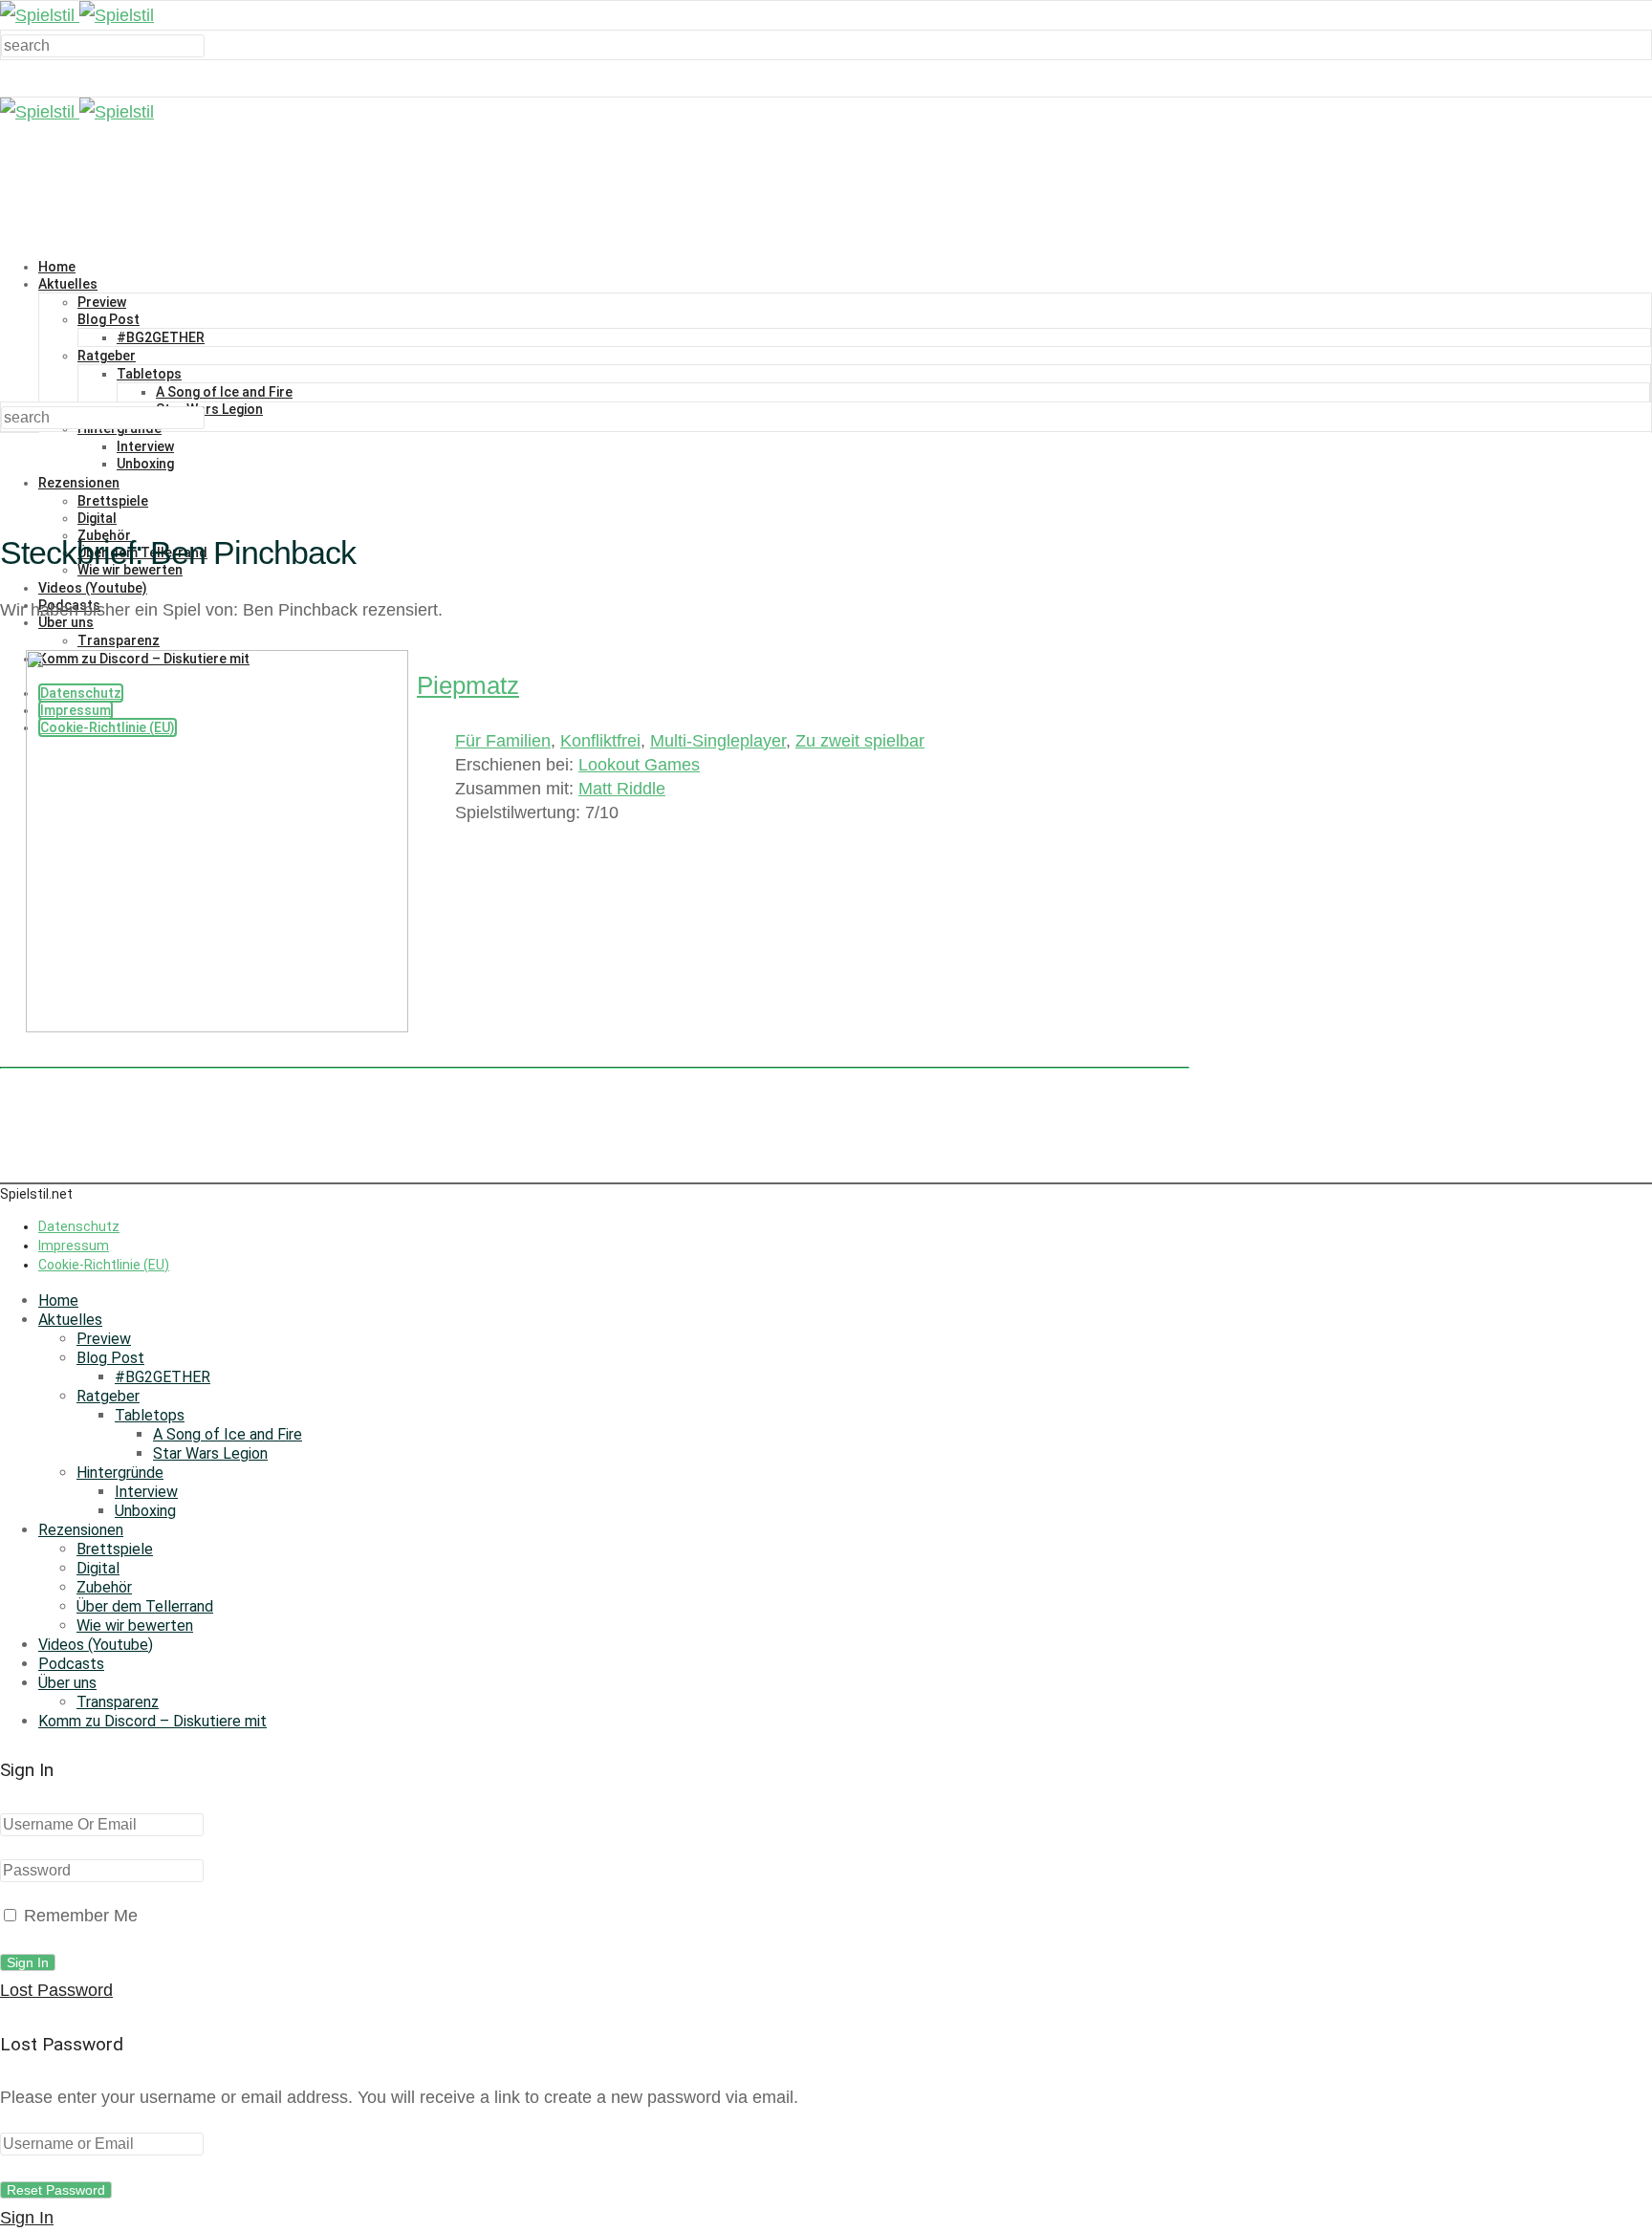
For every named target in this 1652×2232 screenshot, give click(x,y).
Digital (97, 518)
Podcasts (71, 1664)
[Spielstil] (77, 15)
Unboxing (145, 464)
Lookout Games (639, 765)
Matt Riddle (622, 789)
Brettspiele (113, 501)
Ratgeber (107, 356)
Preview (102, 302)
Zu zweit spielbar (860, 741)
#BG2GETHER (161, 337)
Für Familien (503, 741)
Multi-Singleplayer (718, 741)
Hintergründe (120, 1473)
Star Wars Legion (209, 409)
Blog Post (109, 319)
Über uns (67, 1683)
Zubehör (104, 1587)
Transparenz (118, 1702)
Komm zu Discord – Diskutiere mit (152, 1721)
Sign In (27, 2218)
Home (57, 267)
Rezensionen (79, 483)
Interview (145, 446)
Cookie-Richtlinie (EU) (104, 1265)
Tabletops (149, 374)
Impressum (74, 1246)
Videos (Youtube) (93, 588)
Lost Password (56, 1990)
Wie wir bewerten (135, 1625)
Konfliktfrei (600, 741)
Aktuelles (68, 284)
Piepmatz (468, 685)
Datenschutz (79, 1226)
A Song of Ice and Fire (224, 392)
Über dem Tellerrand (145, 1606)
